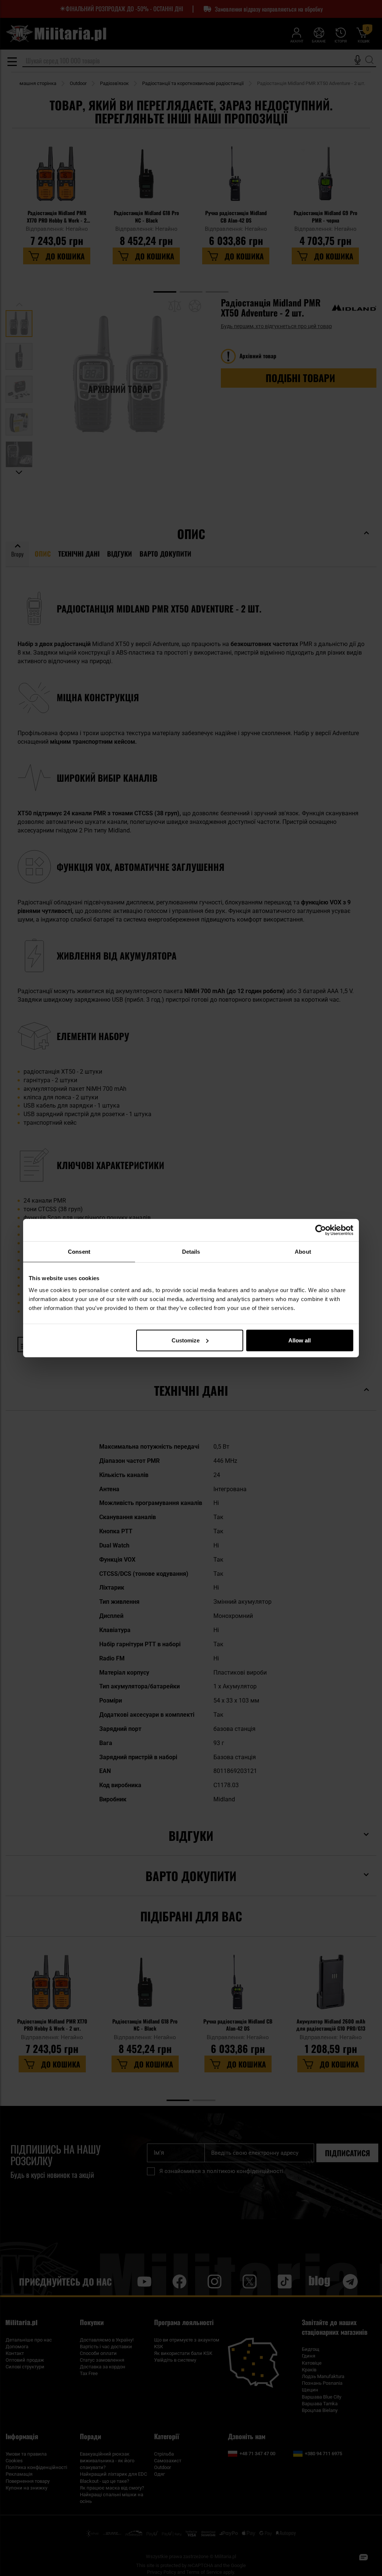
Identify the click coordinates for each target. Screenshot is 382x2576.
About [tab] (303, 1252)
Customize (186, 1340)
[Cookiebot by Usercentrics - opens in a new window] (321, 1230)
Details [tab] (191, 1252)
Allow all (300, 1340)
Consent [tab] (79, 1252)
